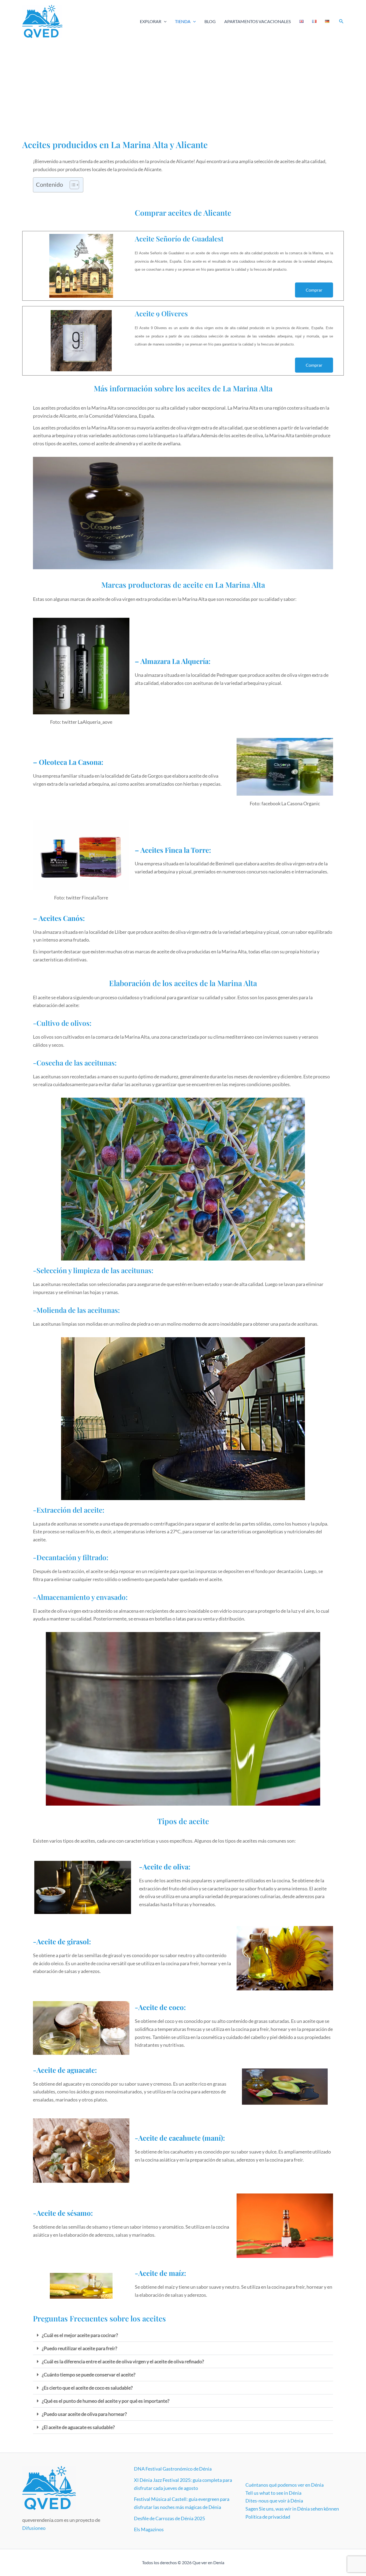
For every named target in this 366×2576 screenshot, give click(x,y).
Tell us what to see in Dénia (273, 2493)
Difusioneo (34, 2528)
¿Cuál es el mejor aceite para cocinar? (80, 2335)
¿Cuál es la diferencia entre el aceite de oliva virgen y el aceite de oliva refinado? (123, 2361)
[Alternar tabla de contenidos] (72, 185)
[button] (164, 21)
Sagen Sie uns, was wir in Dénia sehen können (292, 2509)
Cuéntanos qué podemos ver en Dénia (285, 2485)
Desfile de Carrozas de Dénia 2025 (169, 2518)
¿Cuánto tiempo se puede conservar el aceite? (89, 2375)
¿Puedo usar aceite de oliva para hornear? (84, 2414)
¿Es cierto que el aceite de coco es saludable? (87, 2388)
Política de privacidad (268, 2517)
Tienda (183, 21)
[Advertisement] (183, 83)
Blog (210, 21)
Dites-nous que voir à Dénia (274, 2501)
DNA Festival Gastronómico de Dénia (173, 2469)
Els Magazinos (149, 2529)
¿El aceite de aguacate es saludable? (78, 2427)
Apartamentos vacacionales (257, 21)
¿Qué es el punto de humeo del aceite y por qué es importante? (106, 2401)
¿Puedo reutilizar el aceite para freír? (79, 2348)
